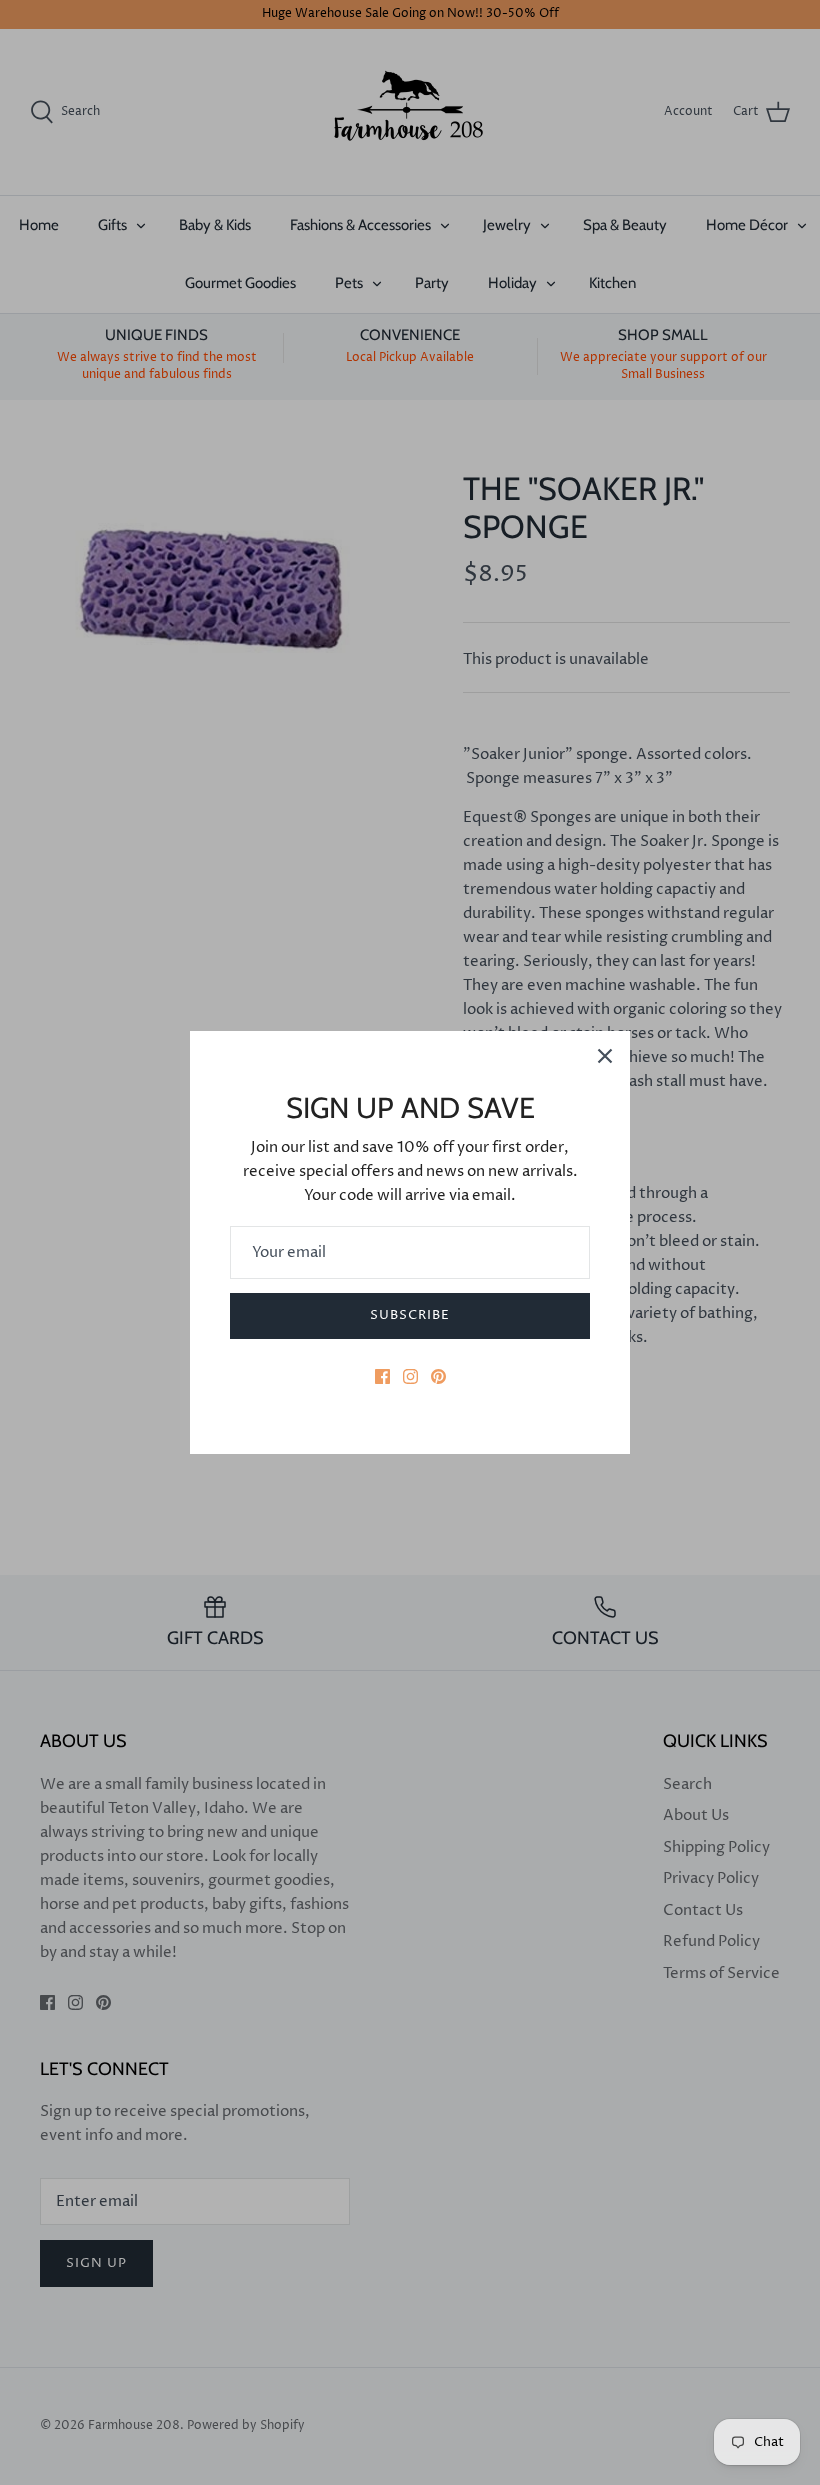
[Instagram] (410, 1376)
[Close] (605, 1056)
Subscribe (410, 1315)
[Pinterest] (438, 1376)
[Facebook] (382, 1376)
